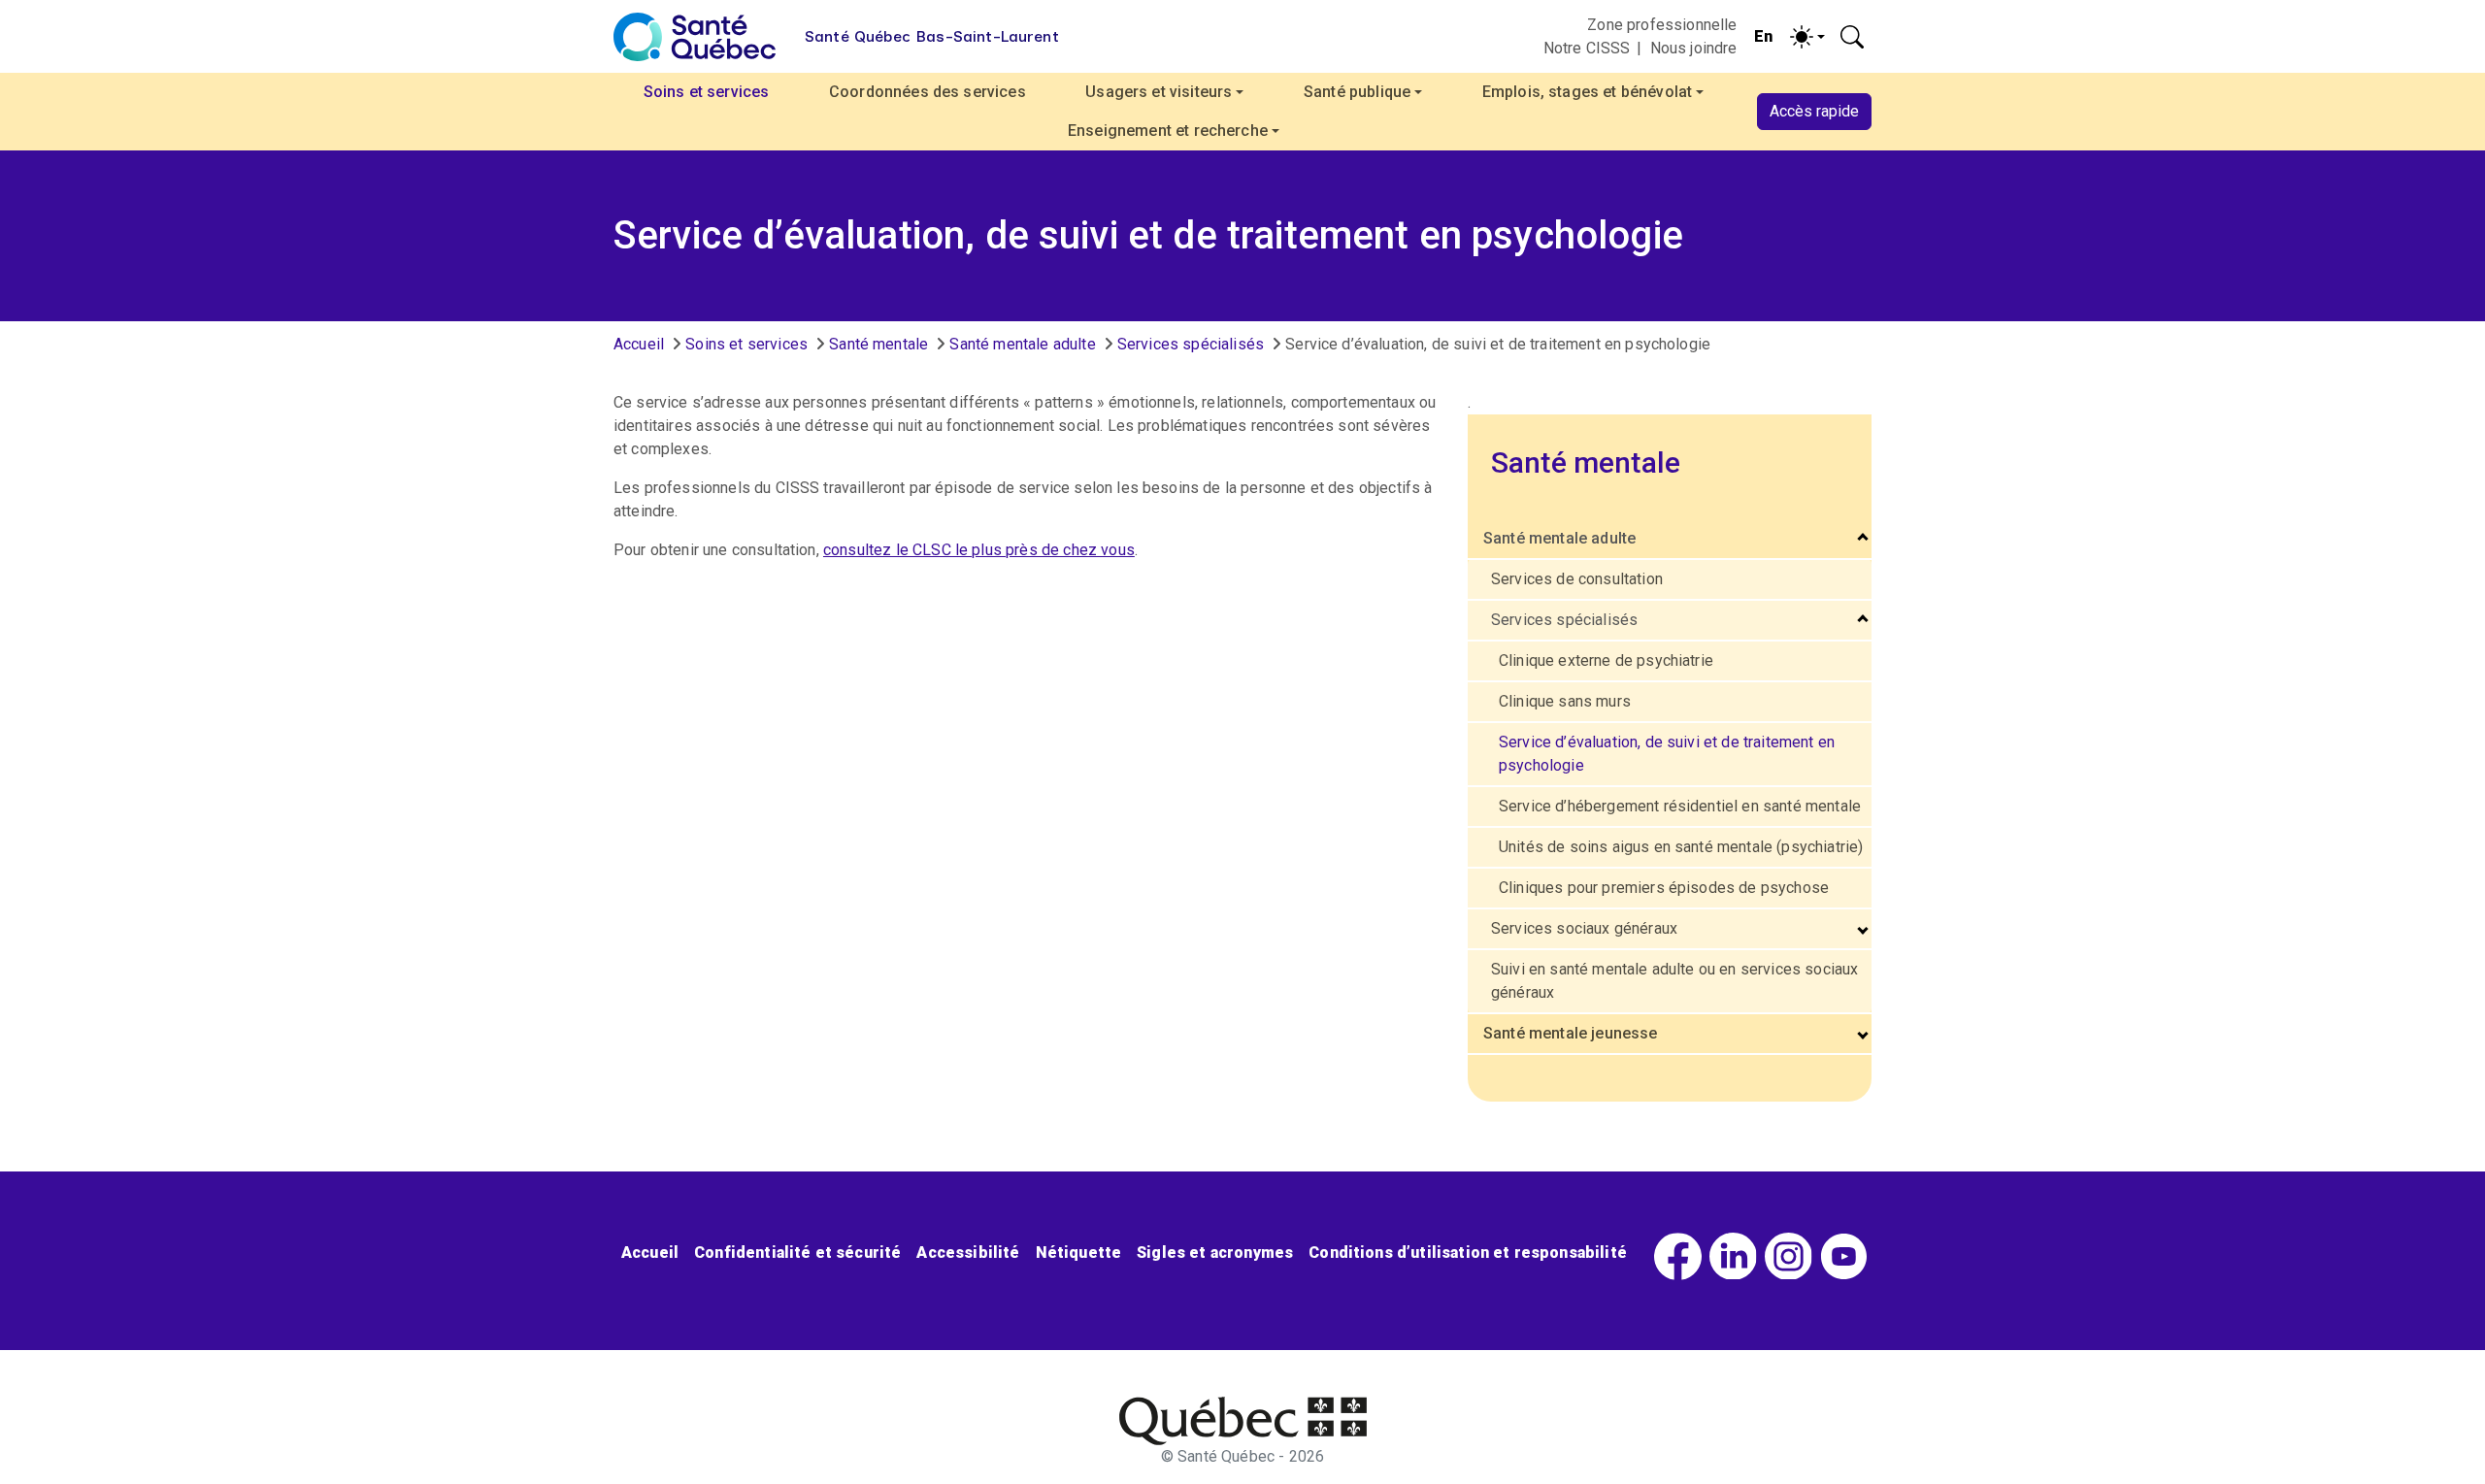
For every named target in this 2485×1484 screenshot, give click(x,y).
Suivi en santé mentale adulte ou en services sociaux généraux (1674, 981)
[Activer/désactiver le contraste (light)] (1807, 37)
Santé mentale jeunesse (1571, 1033)
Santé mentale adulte (1022, 344)
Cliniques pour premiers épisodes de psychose (1664, 888)
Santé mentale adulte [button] (1559, 538)
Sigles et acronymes (1215, 1253)
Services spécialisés (1191, 344)
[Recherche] (1852, 37)
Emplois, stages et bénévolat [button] (1587, 92)
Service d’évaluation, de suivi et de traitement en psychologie (1667, 754)
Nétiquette (1079, 1253)
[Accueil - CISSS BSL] (1243, 1421)
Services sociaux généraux (1584, 928)
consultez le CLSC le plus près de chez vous (979, 550)
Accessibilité (968, 1253)
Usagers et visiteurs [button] (1159, 92)
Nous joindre (1694, 48)
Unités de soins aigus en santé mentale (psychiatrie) (1681, 847)
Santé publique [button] (1357, 92)
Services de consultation (1577, 579)
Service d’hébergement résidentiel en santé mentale (1680, 806)
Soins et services (746, 344)
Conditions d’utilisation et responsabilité (1468, 1253)
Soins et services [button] (707, 92)
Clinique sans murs (1565, 701)
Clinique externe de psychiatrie (1606, 660)
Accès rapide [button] (1814, 111)
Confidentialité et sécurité (797, 1253)
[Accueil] (695, 37)
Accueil (639, 344)
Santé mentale (878, 344)
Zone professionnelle (1662, 25)
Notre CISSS (1587, 48)
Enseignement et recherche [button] (1168, 131)
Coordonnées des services (928, 92)
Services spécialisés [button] (1564, 620)
